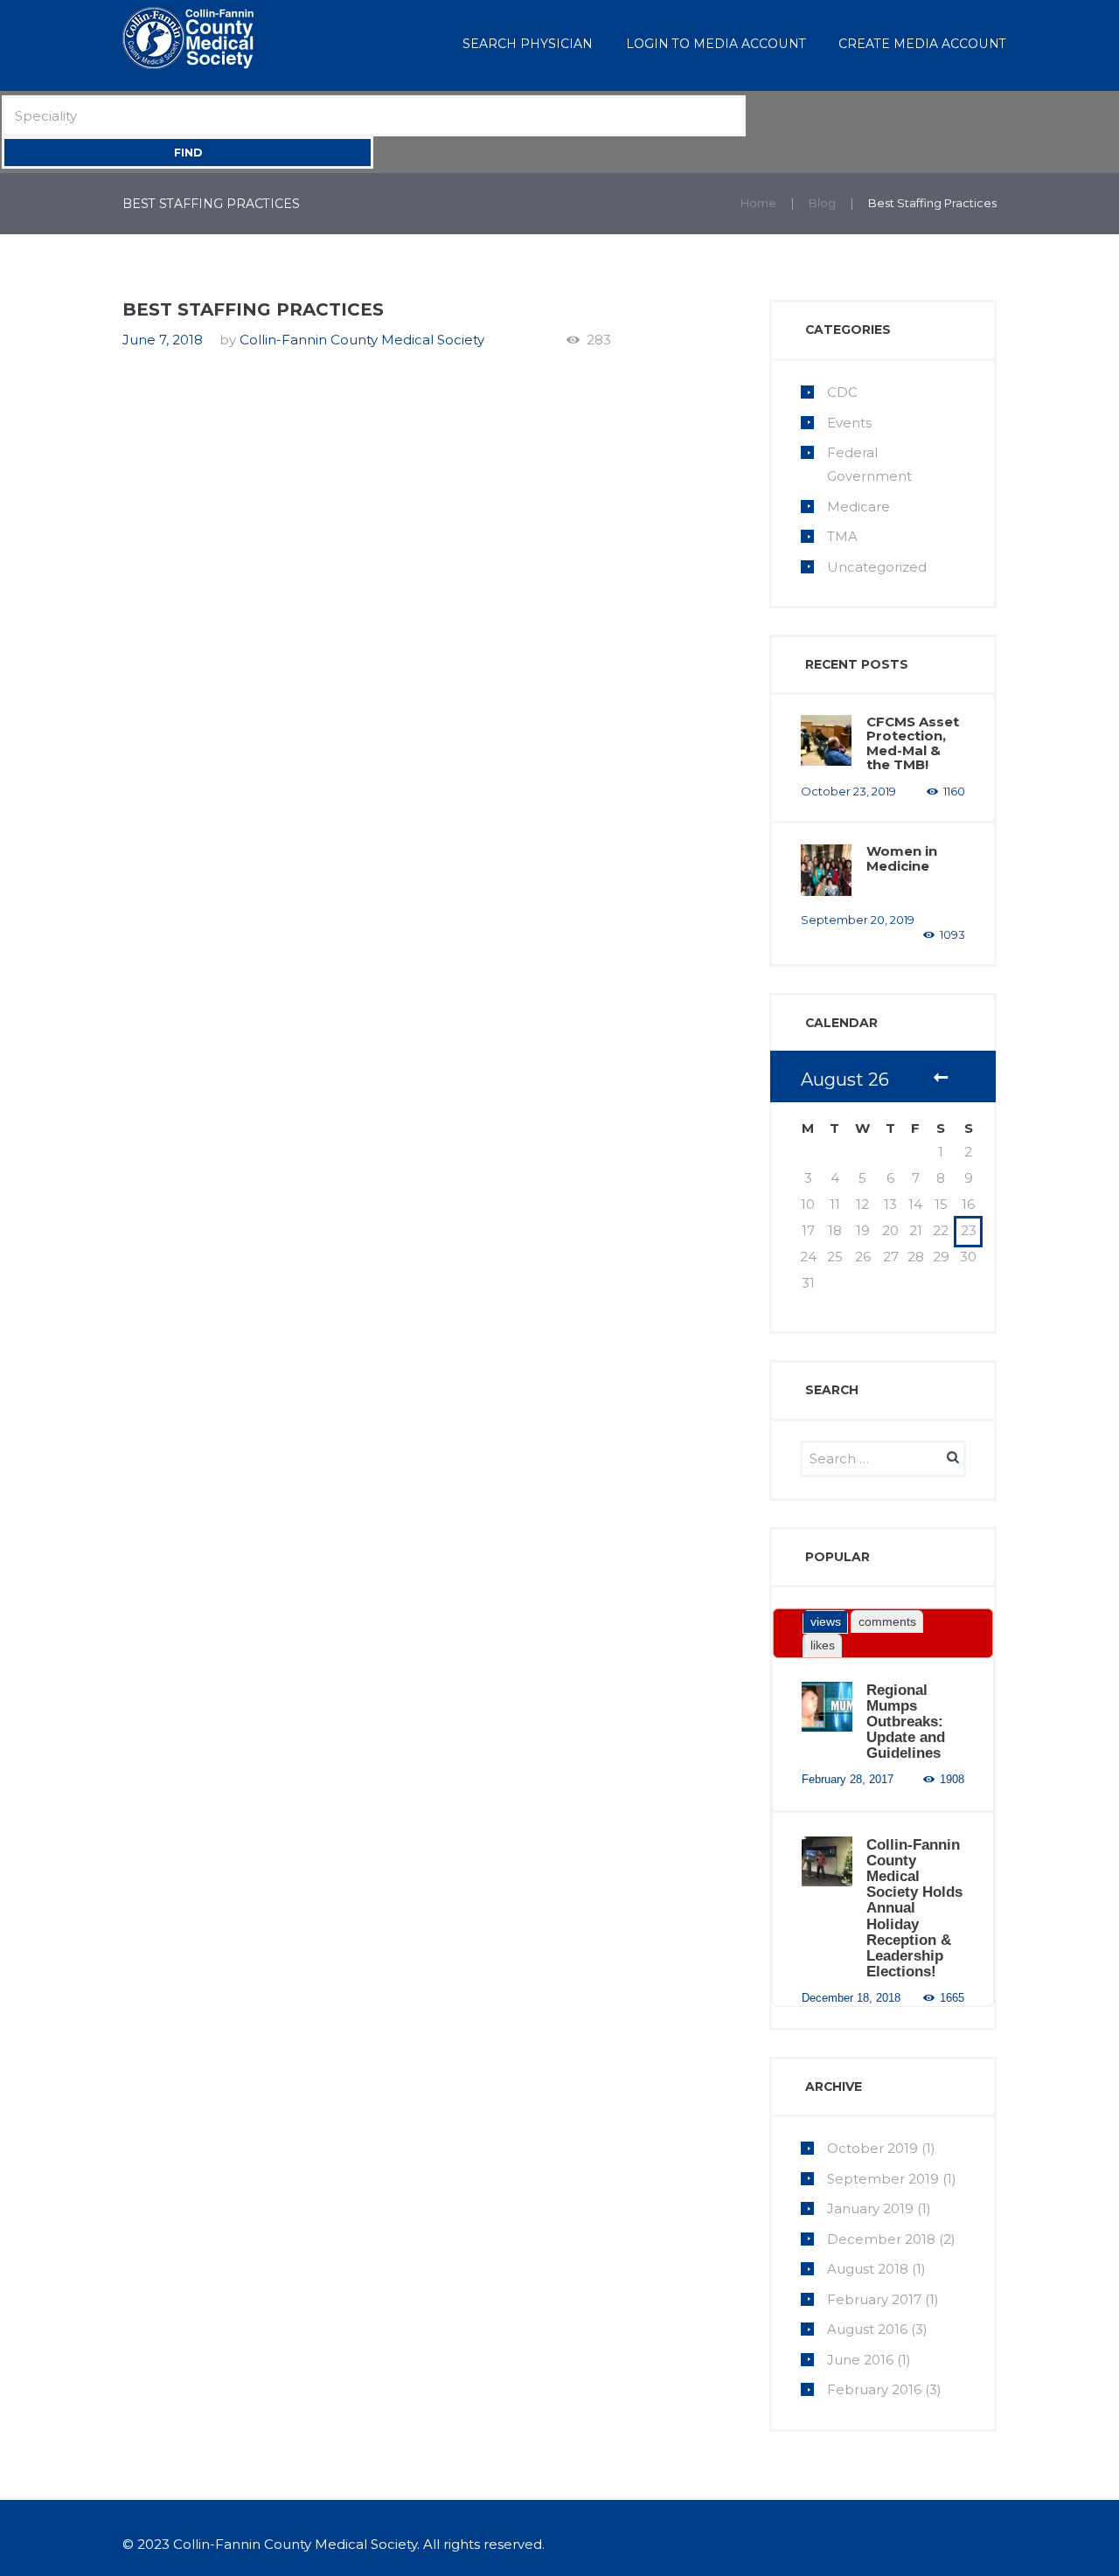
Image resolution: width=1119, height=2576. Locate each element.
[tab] (825, 1622)
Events (849, 423)
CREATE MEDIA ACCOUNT (922, 44)
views (826, 1621)
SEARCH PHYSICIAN (528, 44)
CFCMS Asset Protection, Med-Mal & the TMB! (913, 743)
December (881, 2239)
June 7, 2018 (163, 340)
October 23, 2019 (848, 791)
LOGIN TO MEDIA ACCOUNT (716, 44)
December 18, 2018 (851, 1998)
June (860, 2360)
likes (823, 1645)
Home (758, 203)
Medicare (858, 507)
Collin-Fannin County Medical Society (362, 340)
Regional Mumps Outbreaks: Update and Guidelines (906, 1722)
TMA (842, 536)
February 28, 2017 (848, 1779)
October (872, 2148)
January (870, 2208)
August (868, 2269)
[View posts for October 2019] (941, 1080)
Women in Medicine (902, 858)
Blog (822, 203)
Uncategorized (877, 567)
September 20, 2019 (858, 920)
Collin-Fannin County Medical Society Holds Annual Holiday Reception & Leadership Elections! (914, 1908)
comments (887, 1621)
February (874, 2299)
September (883, 2179)
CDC (842, 392)
